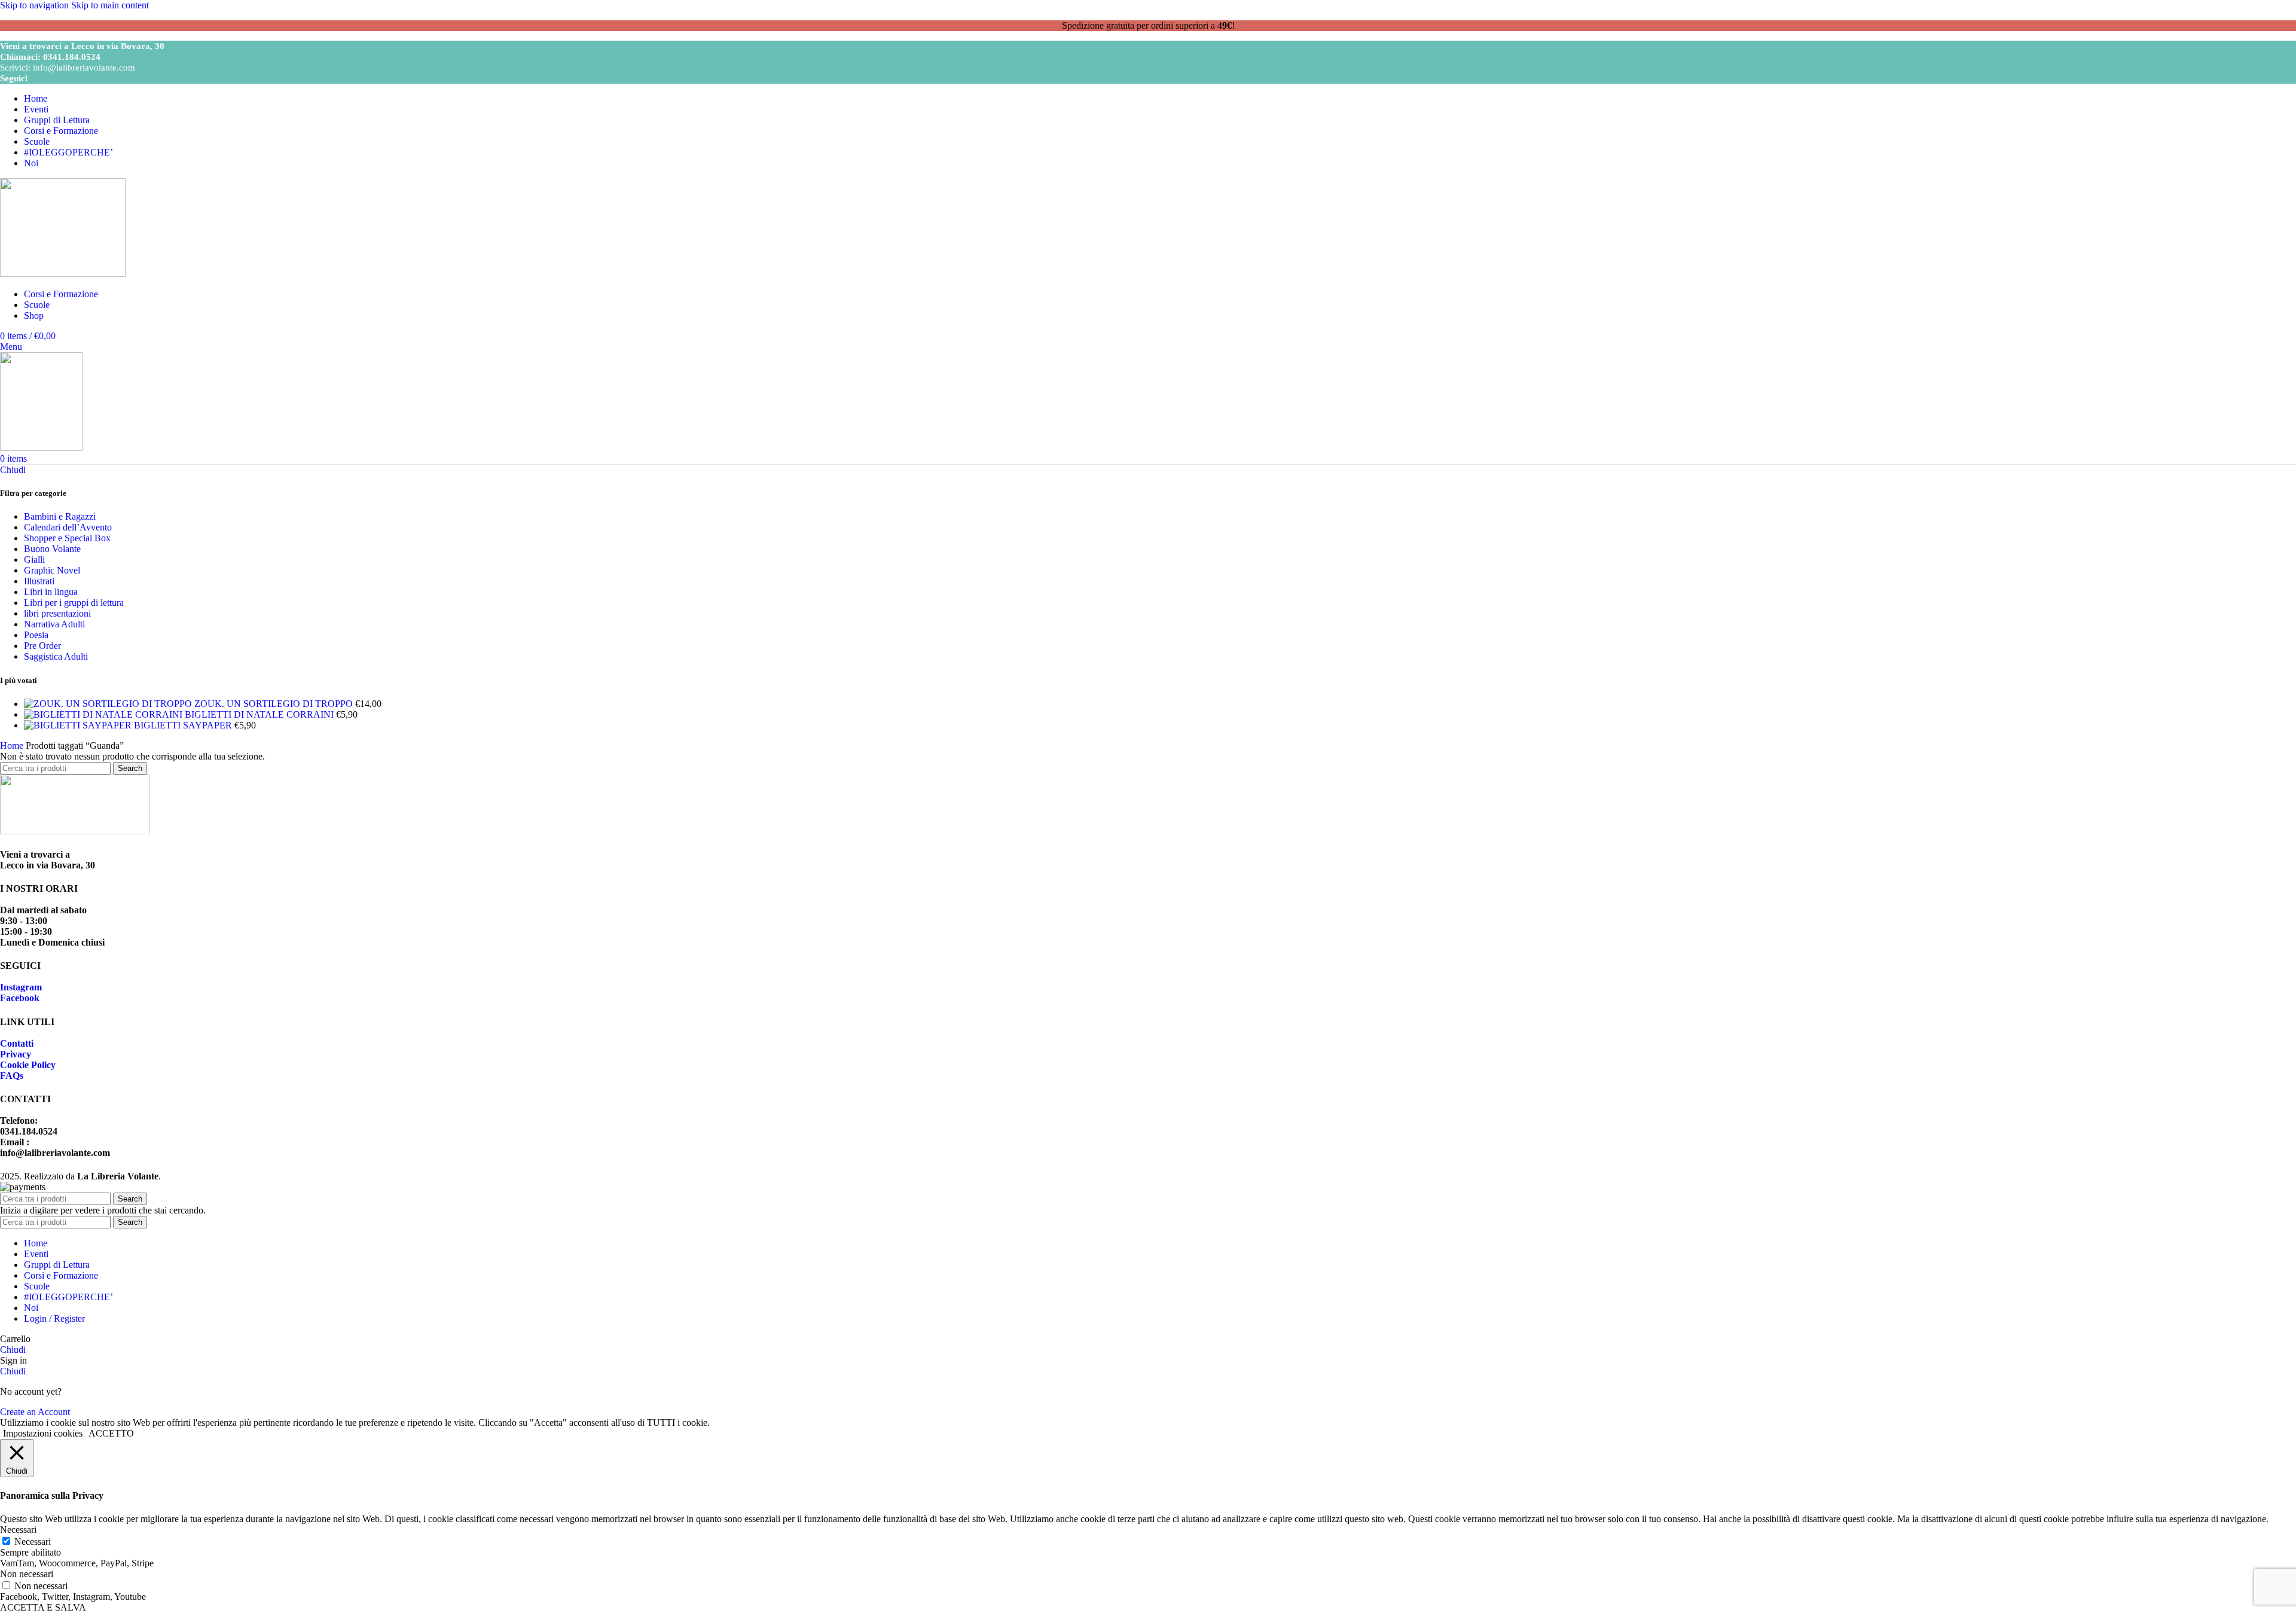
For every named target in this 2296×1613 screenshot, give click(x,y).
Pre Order (42, 646)
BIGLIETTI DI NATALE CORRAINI (260, 714)
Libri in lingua (51, 592)
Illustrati (39, 581)
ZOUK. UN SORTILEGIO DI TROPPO (275, 704)
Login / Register (54, 1318)
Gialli (34, 559)
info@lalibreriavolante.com (84, 68)
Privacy (16, 1054)
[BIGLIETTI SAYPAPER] (79, 725)
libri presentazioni (57, 613)
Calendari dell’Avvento (68, 527)
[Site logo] (63, 274)
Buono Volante (52, 549)
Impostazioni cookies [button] (43, 1433)
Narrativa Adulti (54, 624)
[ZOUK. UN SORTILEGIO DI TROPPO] (109, 704)
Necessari (33, 1542)
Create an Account (35, 1412)
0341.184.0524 (72, 57)
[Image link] (75, 831)
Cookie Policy (28, 1065)
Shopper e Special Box (67, 538)
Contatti (17, 1043)
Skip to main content (110, 5)
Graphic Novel (52, 570)
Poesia (36, 635)
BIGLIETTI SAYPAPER (184, 725)
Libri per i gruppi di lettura (74, 603)
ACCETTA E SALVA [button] (43, 1607)
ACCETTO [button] (111, 1433)
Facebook (20, 998)
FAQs (12, 1076)
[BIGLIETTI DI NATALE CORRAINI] (104, 714)
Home (13, 745)
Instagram (21, 987)
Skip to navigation (36, 5)
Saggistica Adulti (56, 656)
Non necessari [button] (27, 1574)
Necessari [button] (18, 1530)
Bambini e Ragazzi (60, 516)
